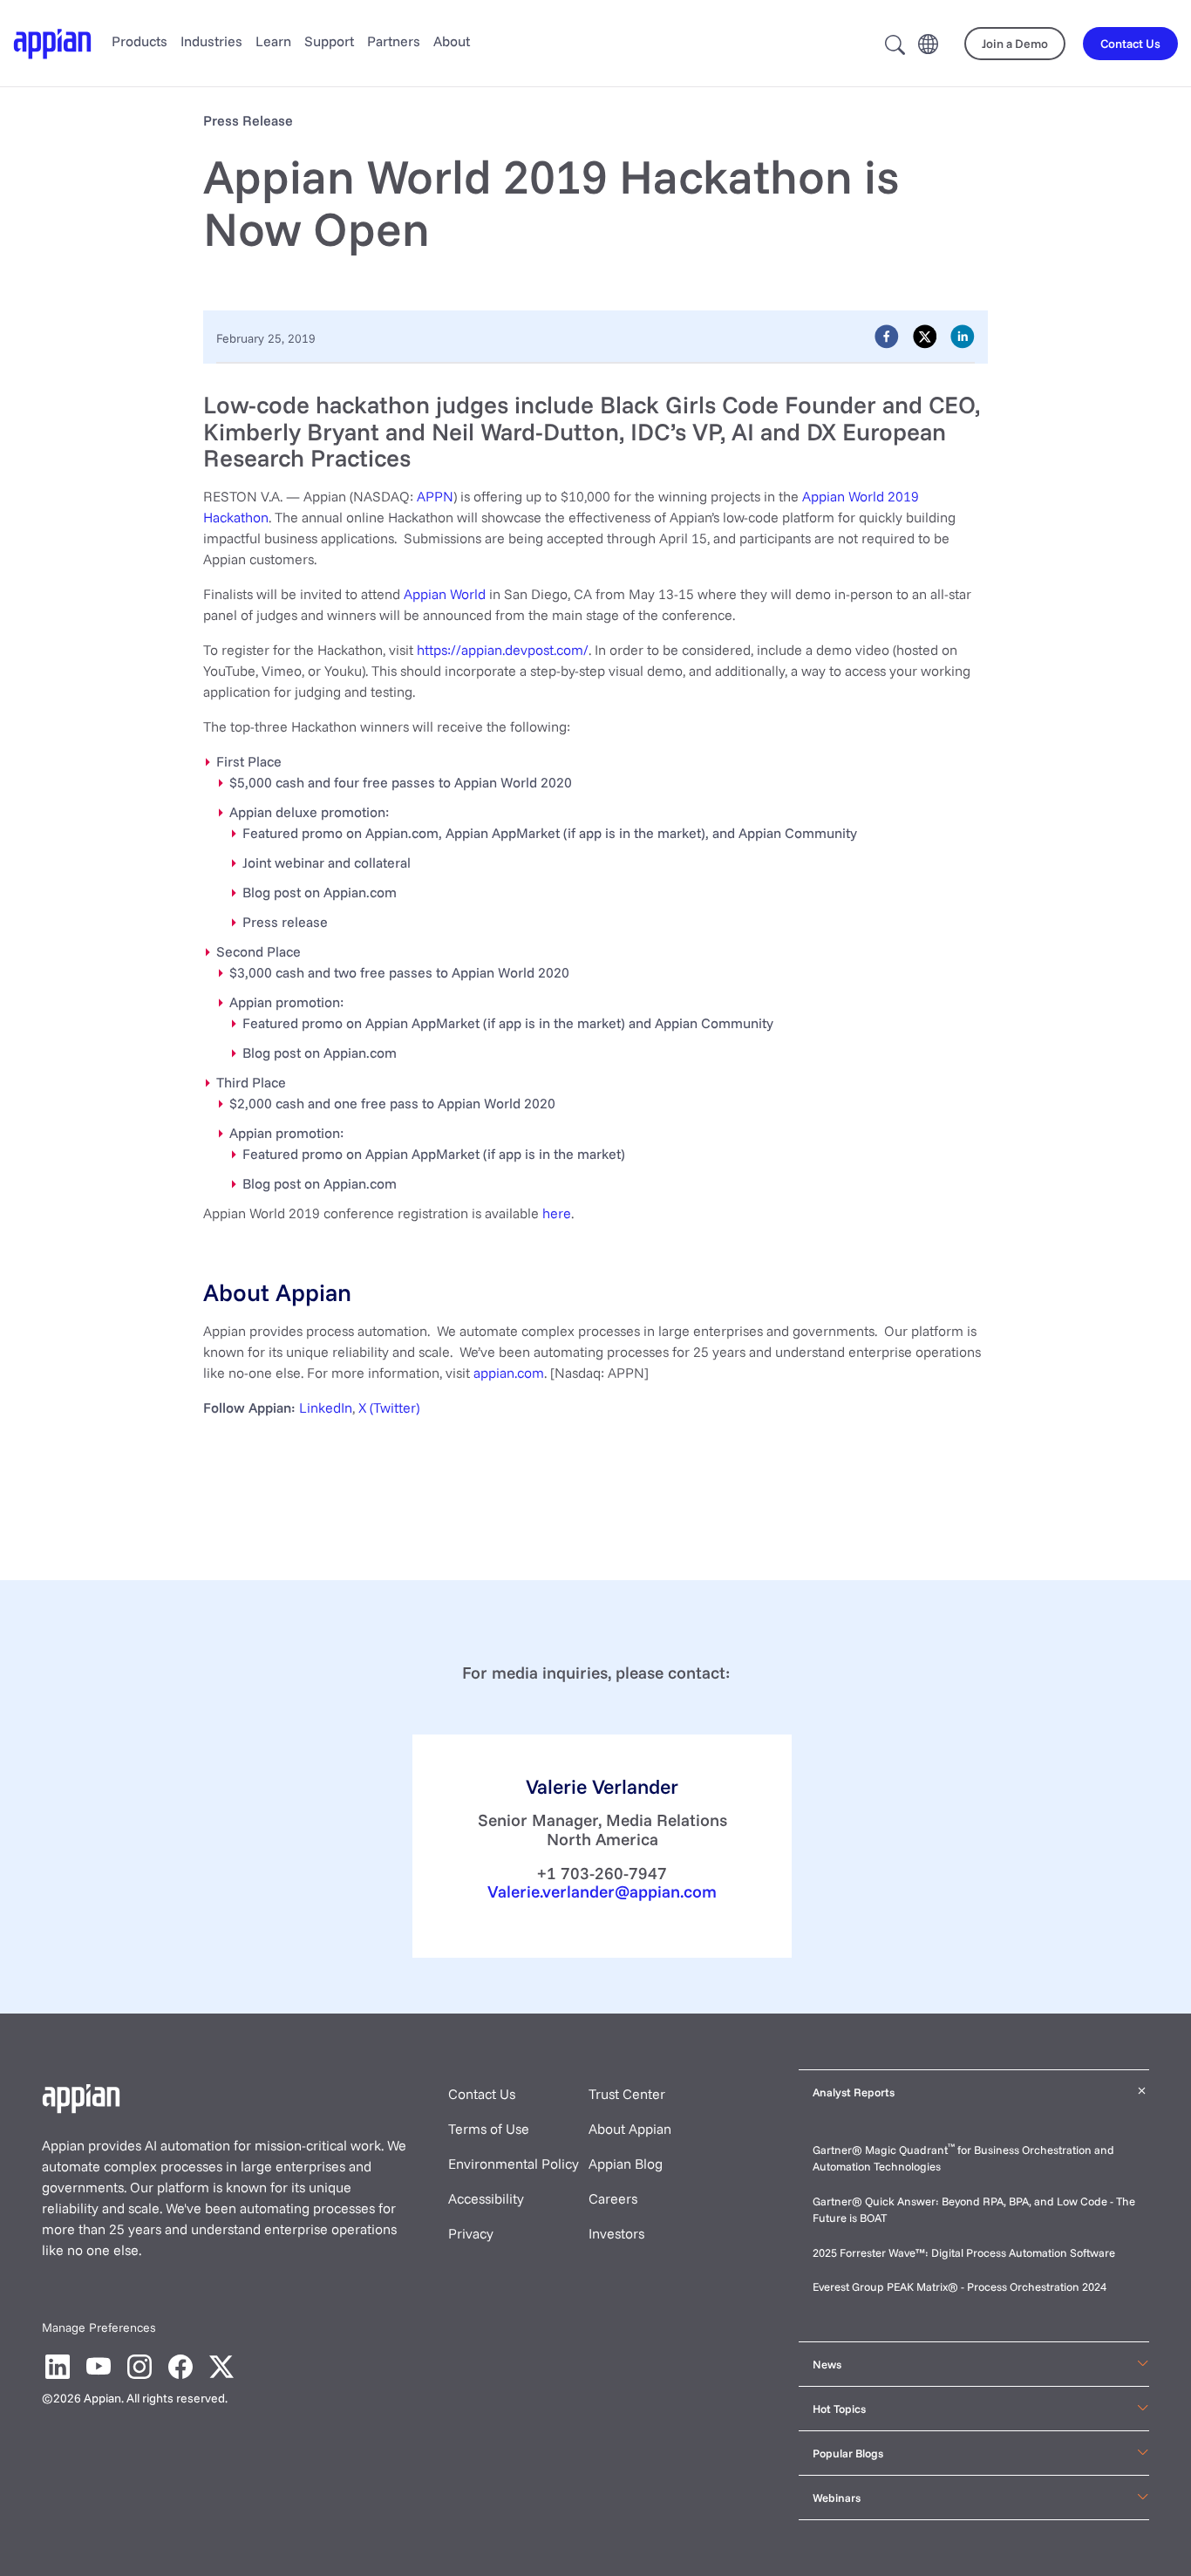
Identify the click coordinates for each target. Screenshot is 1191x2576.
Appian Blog (626, 2164)
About (452, 41)
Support (329, 41)
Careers (613, 2198)
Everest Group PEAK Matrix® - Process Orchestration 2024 (960, 2286)
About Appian (630, 2129)
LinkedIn (326, 1407)
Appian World (445, 594)
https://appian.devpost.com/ (503, 650)
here (557, 1213)
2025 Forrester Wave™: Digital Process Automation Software (964, 2252)
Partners (394, 41)
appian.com (509, 1373)
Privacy (471, 2233)
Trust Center (627, 2094)
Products (140, 41)
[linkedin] (963, 337)
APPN (435, 496)
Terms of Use (489, 2129)
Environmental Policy (514, 2164)
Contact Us (482, 2094)
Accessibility (486, 2198)
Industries (211, 41)
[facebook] (887, 337)
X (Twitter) (389, 1407)
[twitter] (925, 337)
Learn (273, 41)
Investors (616, 2233)
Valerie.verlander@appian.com (602, 1891)
